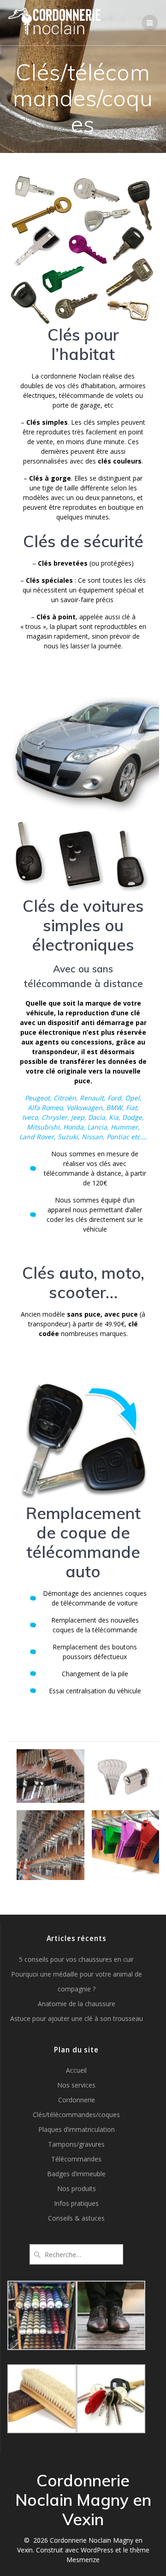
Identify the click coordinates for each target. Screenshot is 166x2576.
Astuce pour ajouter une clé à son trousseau (77, 2018)
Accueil (76, 2070)
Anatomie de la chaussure (77, 2004)
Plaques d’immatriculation (77, 2129)
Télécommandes (76, 2159)
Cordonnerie (77, 2100)
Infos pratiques (76, 2203)
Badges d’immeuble (76, 2174)
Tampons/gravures (76, 2144)
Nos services (76, 2085)
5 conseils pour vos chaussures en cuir (76, 1959)
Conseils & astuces (76, 2218)
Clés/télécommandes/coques (76, 2115)
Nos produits (77, 2188)
